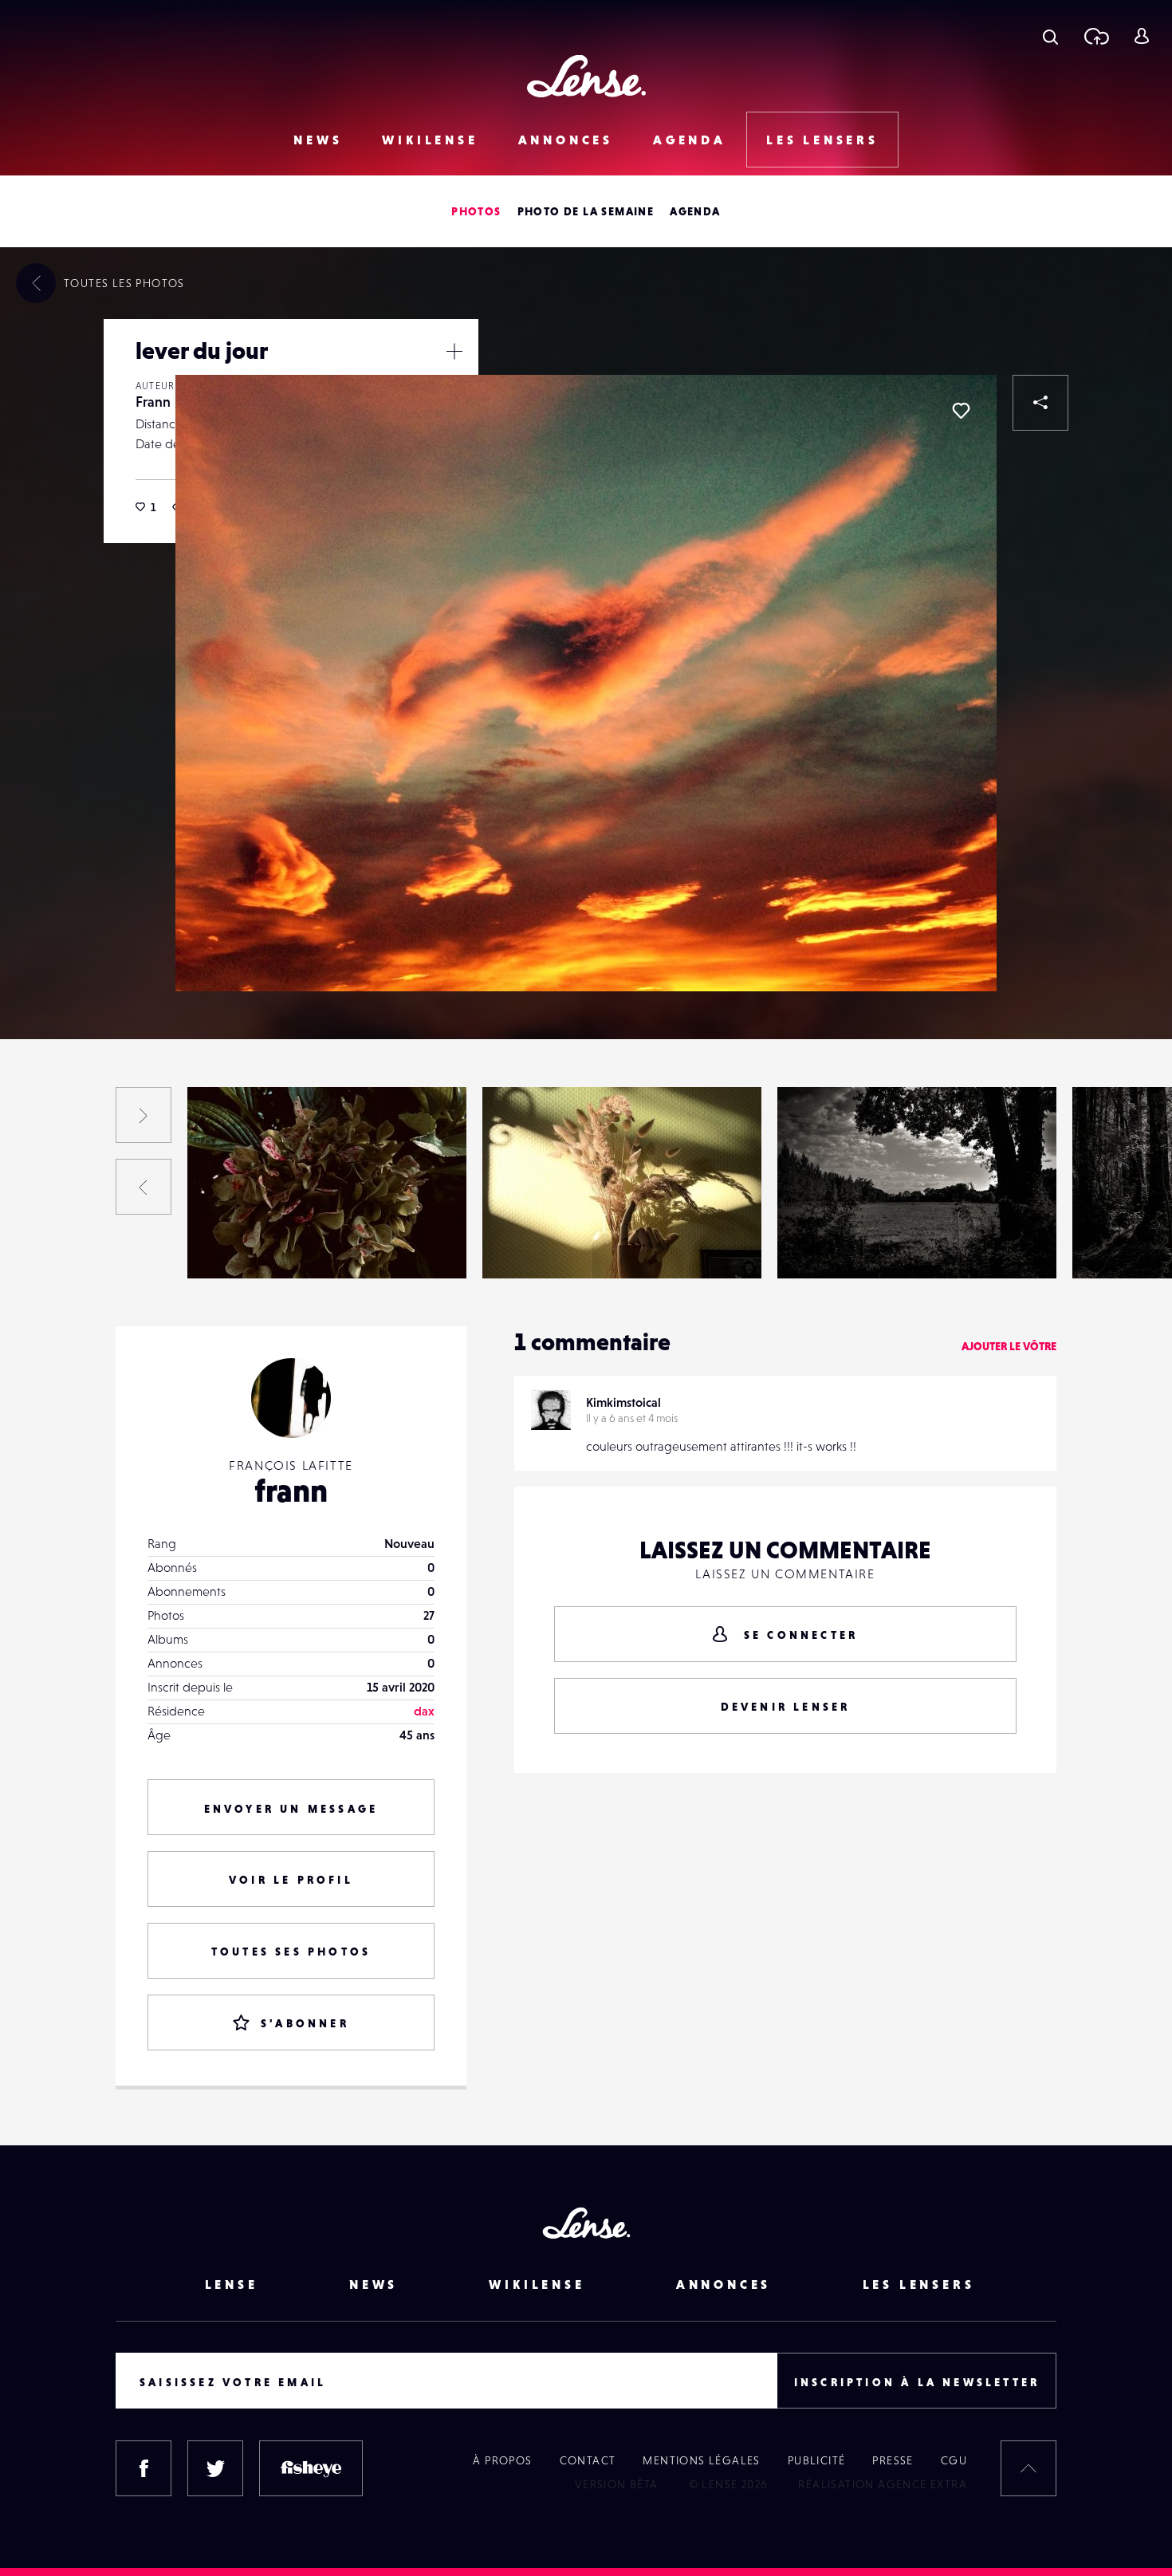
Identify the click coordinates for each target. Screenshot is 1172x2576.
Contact (588, 2460)
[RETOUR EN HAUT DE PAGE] (1028, 2468)
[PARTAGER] (1040, 403)
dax (424, 1711)
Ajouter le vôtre (1009, 1346)
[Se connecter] (1141, 36)
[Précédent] (144, 1187)
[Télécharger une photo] (1096, 36)
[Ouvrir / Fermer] (454, 351)
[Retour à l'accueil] (586, 76)
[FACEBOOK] (144, 2468)
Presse (893, 2460)
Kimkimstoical (623, 1402)
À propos (502, 2460)
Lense (232, 2284)
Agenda (690, 140)
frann (291, 1491)
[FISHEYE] (311, 2468)
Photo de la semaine (586, 211)
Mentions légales (701, 2460)
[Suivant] (144, 1115)
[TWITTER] (215, 2468)
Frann (153, 402)
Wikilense (430, 140)
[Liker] (961, 411)
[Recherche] (1050, 36)
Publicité (817, 2460)
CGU (954, 2460)
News (318, 140)
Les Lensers (822, 140)
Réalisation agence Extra (883, 2484)
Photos (476, 211)
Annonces (566, 140)
